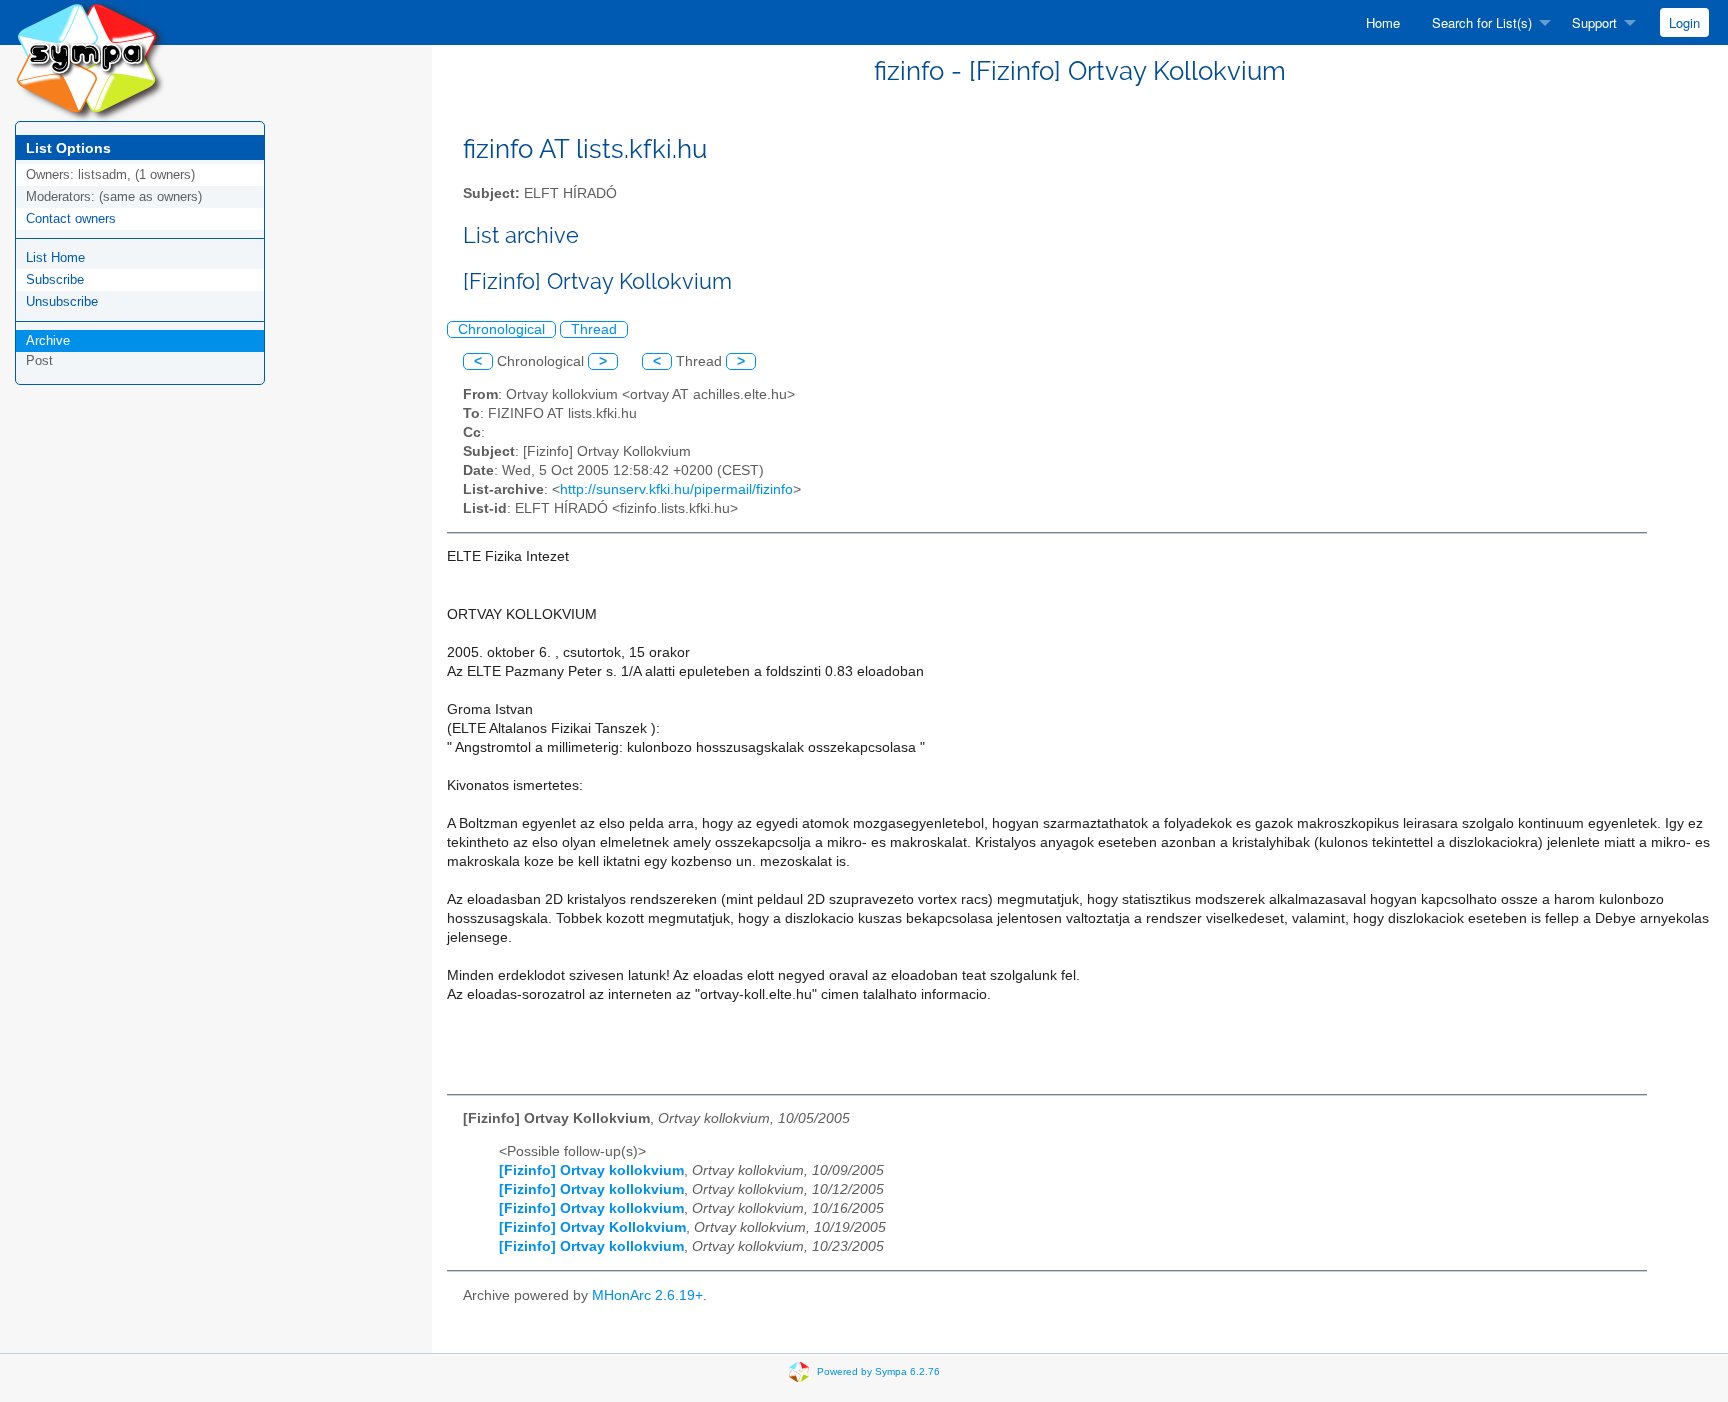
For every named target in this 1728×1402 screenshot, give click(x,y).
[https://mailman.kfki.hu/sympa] (90, 59)
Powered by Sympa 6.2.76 (878, 1370)
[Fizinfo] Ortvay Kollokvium (592, 1227)
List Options (68, 148)
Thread (594, 329)
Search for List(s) (1482, 22)
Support (1594, 22)
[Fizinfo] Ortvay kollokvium (591, 1170)
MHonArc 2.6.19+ (647, 1295)
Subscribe (55, 279)
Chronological (501, 329)
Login (1684, 22)
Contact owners (71, 218)
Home (1383, 22)
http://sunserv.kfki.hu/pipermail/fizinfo (676, 489)
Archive (48, 340)
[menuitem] (1383, 22)
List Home (55, 257)
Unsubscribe (62, 301)
